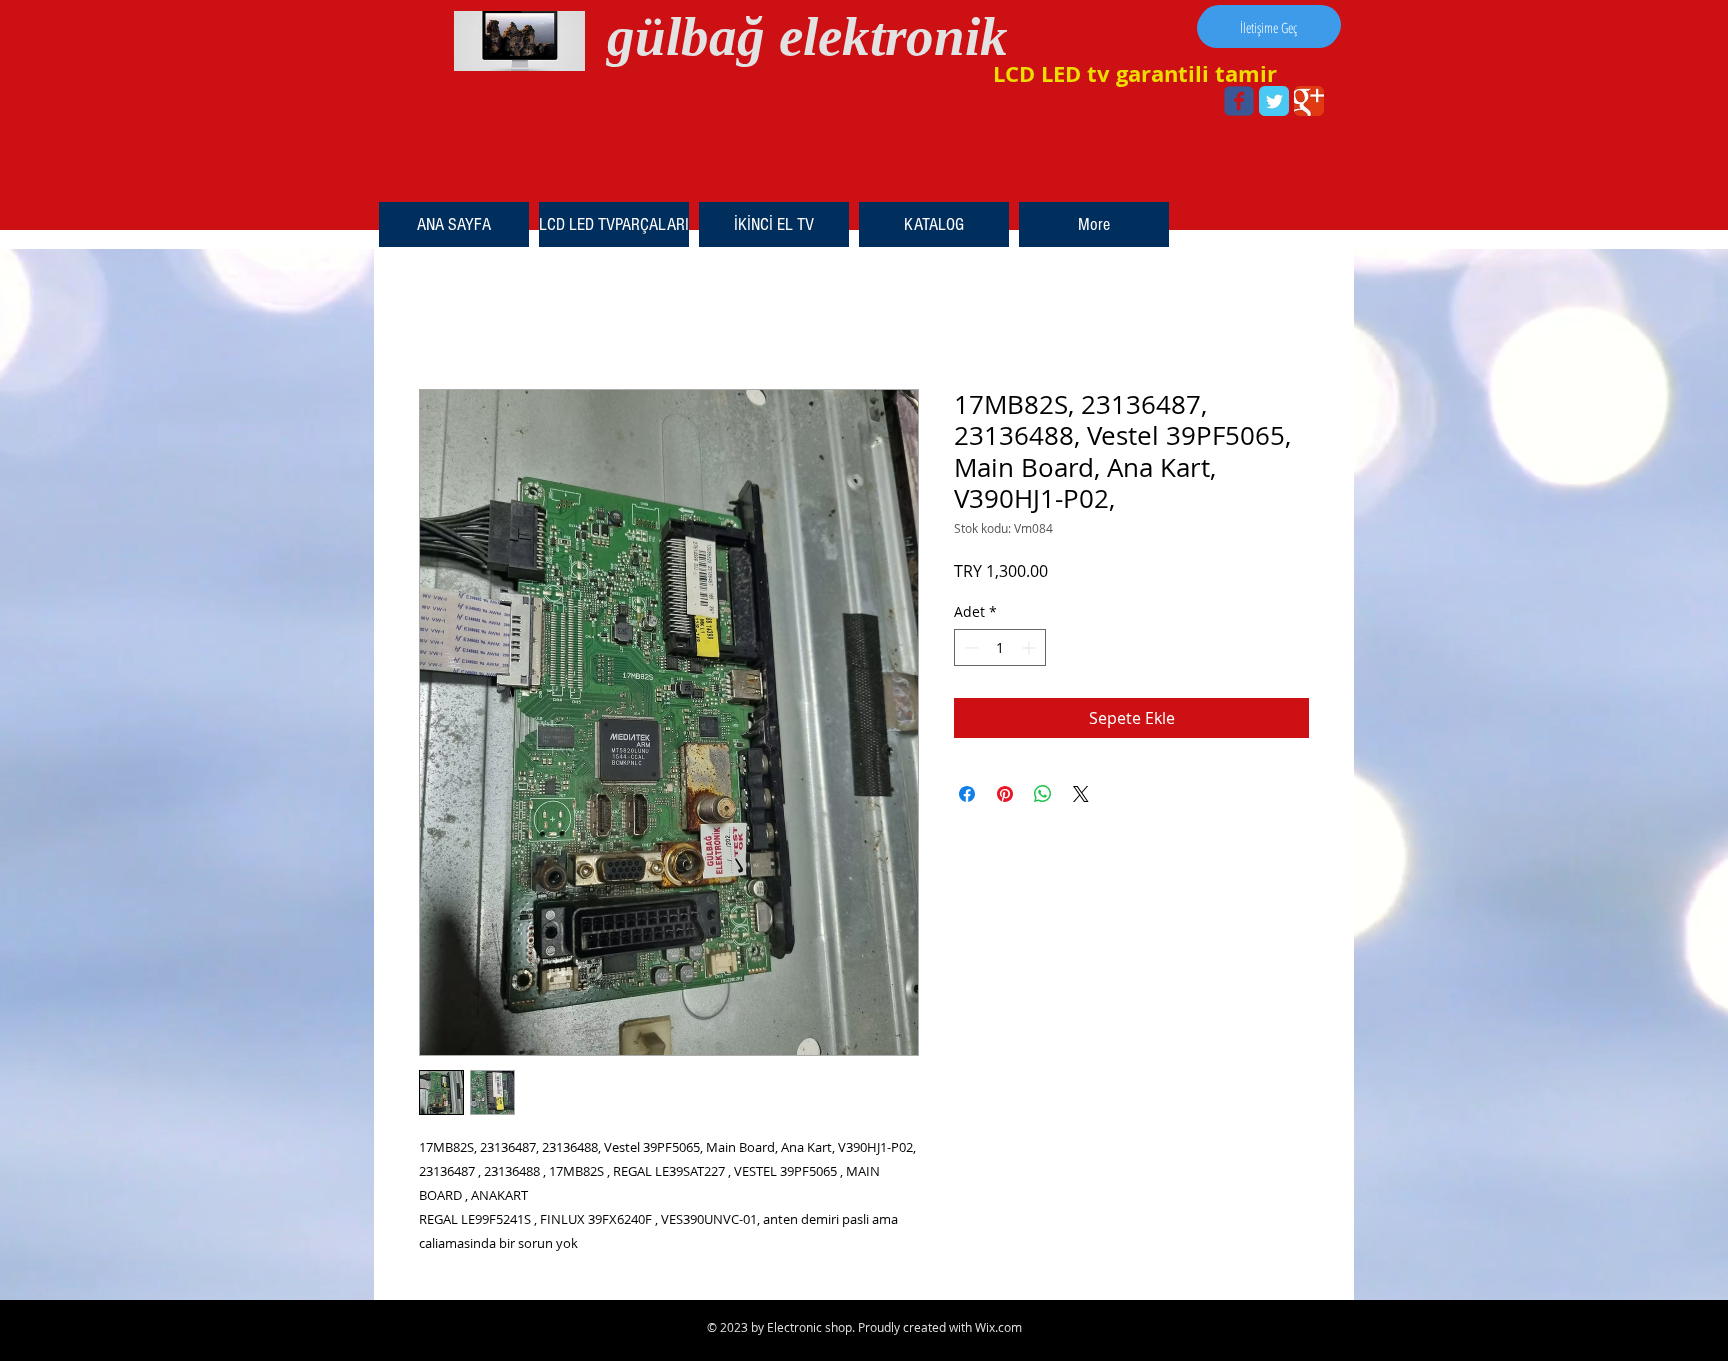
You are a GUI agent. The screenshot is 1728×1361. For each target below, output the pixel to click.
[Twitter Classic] (1274, 101)
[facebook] (1239, 101)
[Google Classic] (1309, 101)
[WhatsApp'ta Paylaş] (1043, 794)
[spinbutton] (1000, 647)
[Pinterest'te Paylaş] (1005, 794)
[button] (1339, 152)
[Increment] (1030, 647)
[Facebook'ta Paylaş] (967, 794)
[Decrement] (969, 647)
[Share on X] (1081, 794)
